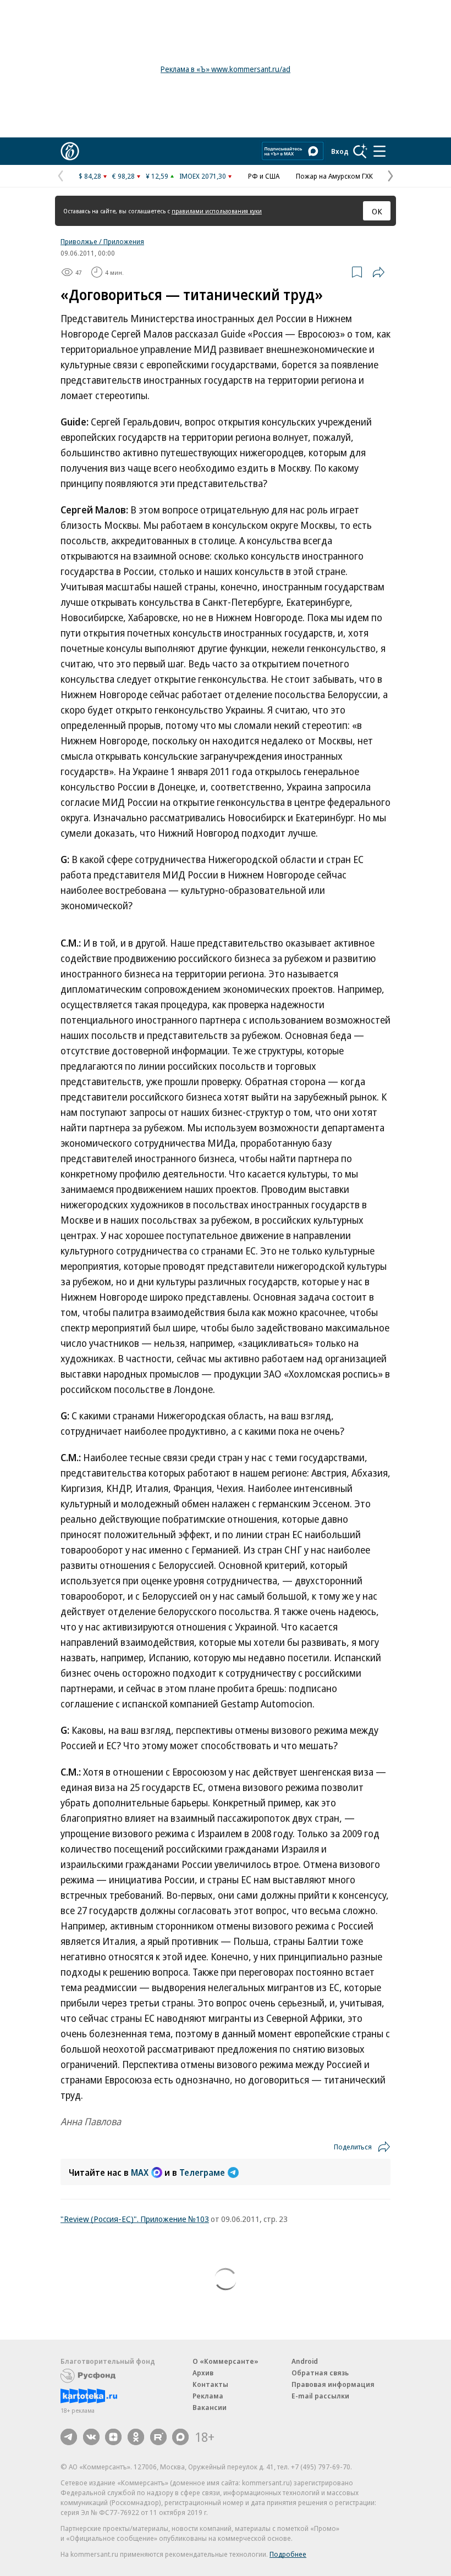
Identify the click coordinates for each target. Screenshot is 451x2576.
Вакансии (210, 2407)
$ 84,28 (90, 176)
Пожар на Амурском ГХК (334, 176)
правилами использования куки (217, 211)
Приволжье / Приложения (102, 241)
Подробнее (288, 2554)
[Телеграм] (69, 2437)
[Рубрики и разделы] (380, 151)
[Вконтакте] (91, 2437)
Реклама (208, 2396)
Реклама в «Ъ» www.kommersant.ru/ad (226, 69)
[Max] (180, 2437)
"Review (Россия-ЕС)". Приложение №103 (135, 2219)
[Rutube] (158, 2437)
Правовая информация (333, 2384)
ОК (377, 211)
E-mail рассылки (320, 2396)
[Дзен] (113, 2437)
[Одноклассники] (136, 2437)
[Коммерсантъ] (70, 151)
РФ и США (264, 176)
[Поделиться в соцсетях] (378, 272)
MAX (140, 2173)
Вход (340, 151)
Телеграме (202, 2173)
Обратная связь (320, 2373)
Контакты (210, 2384)
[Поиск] (360, 151)
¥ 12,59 (157, 176)
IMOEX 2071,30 (203, 176)
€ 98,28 (123, 176)
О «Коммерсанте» (226, 2361)
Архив (203, 2373)
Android (305, 2361)
